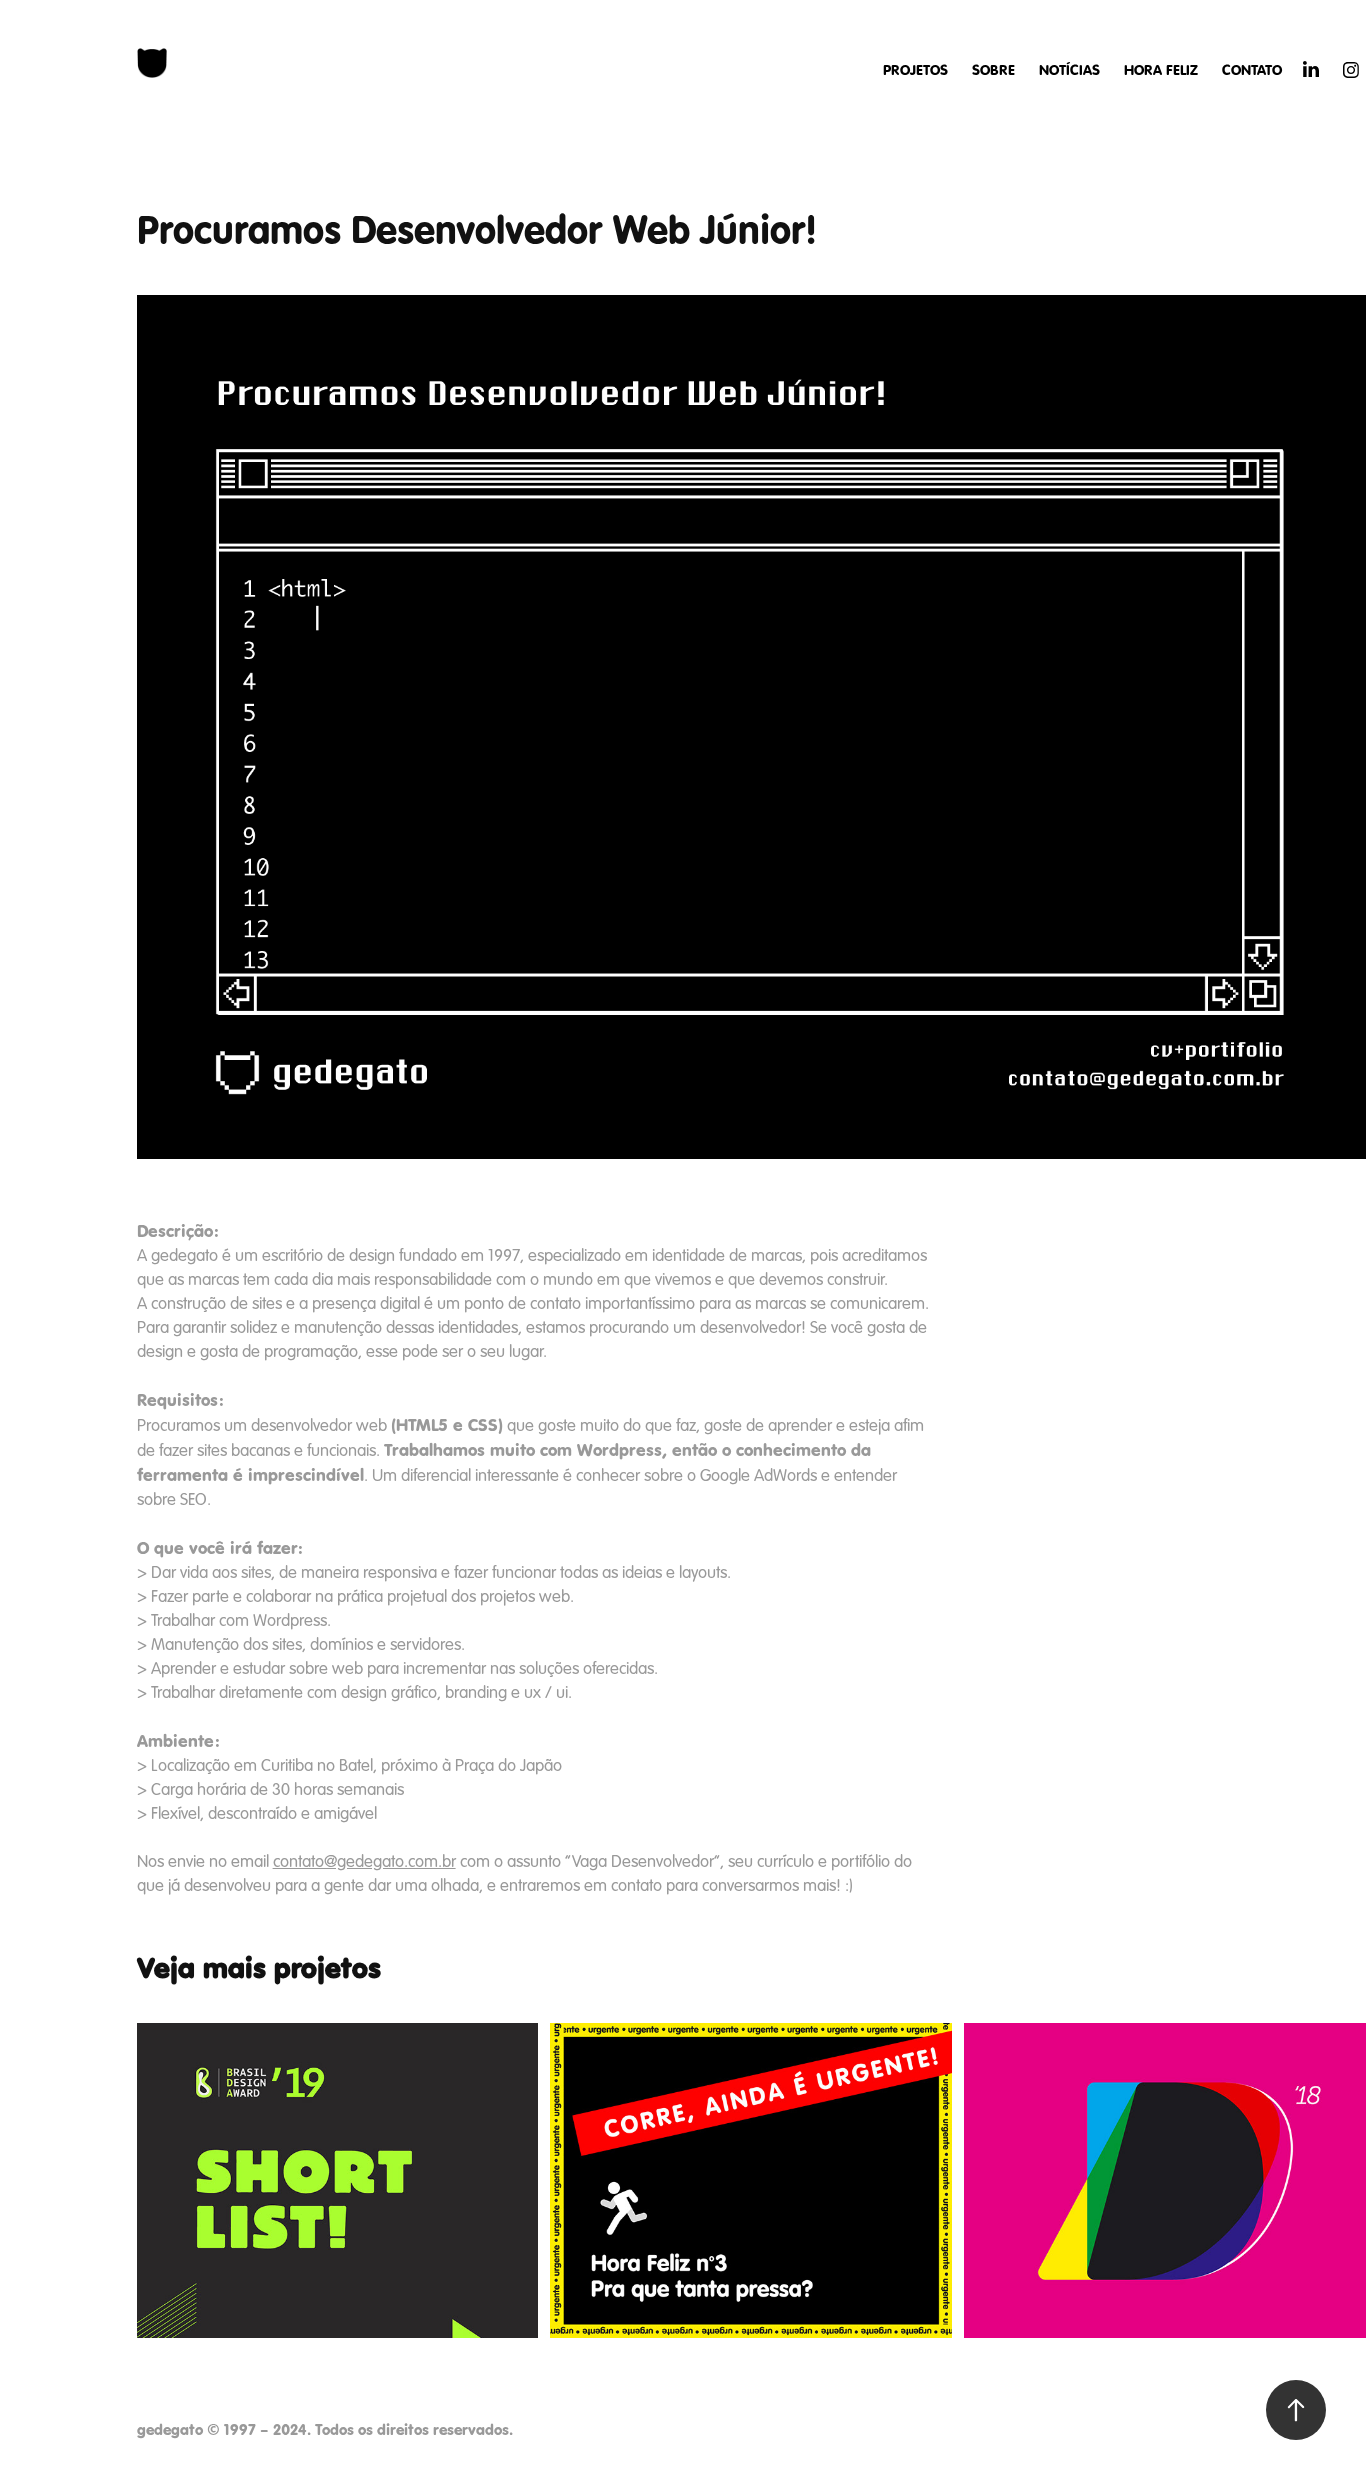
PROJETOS (915, 70)
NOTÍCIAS (1069, 70)
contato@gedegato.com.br (364, 1861)
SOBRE (993, 70)
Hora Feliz (1161, 70)
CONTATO (1252, 70)
